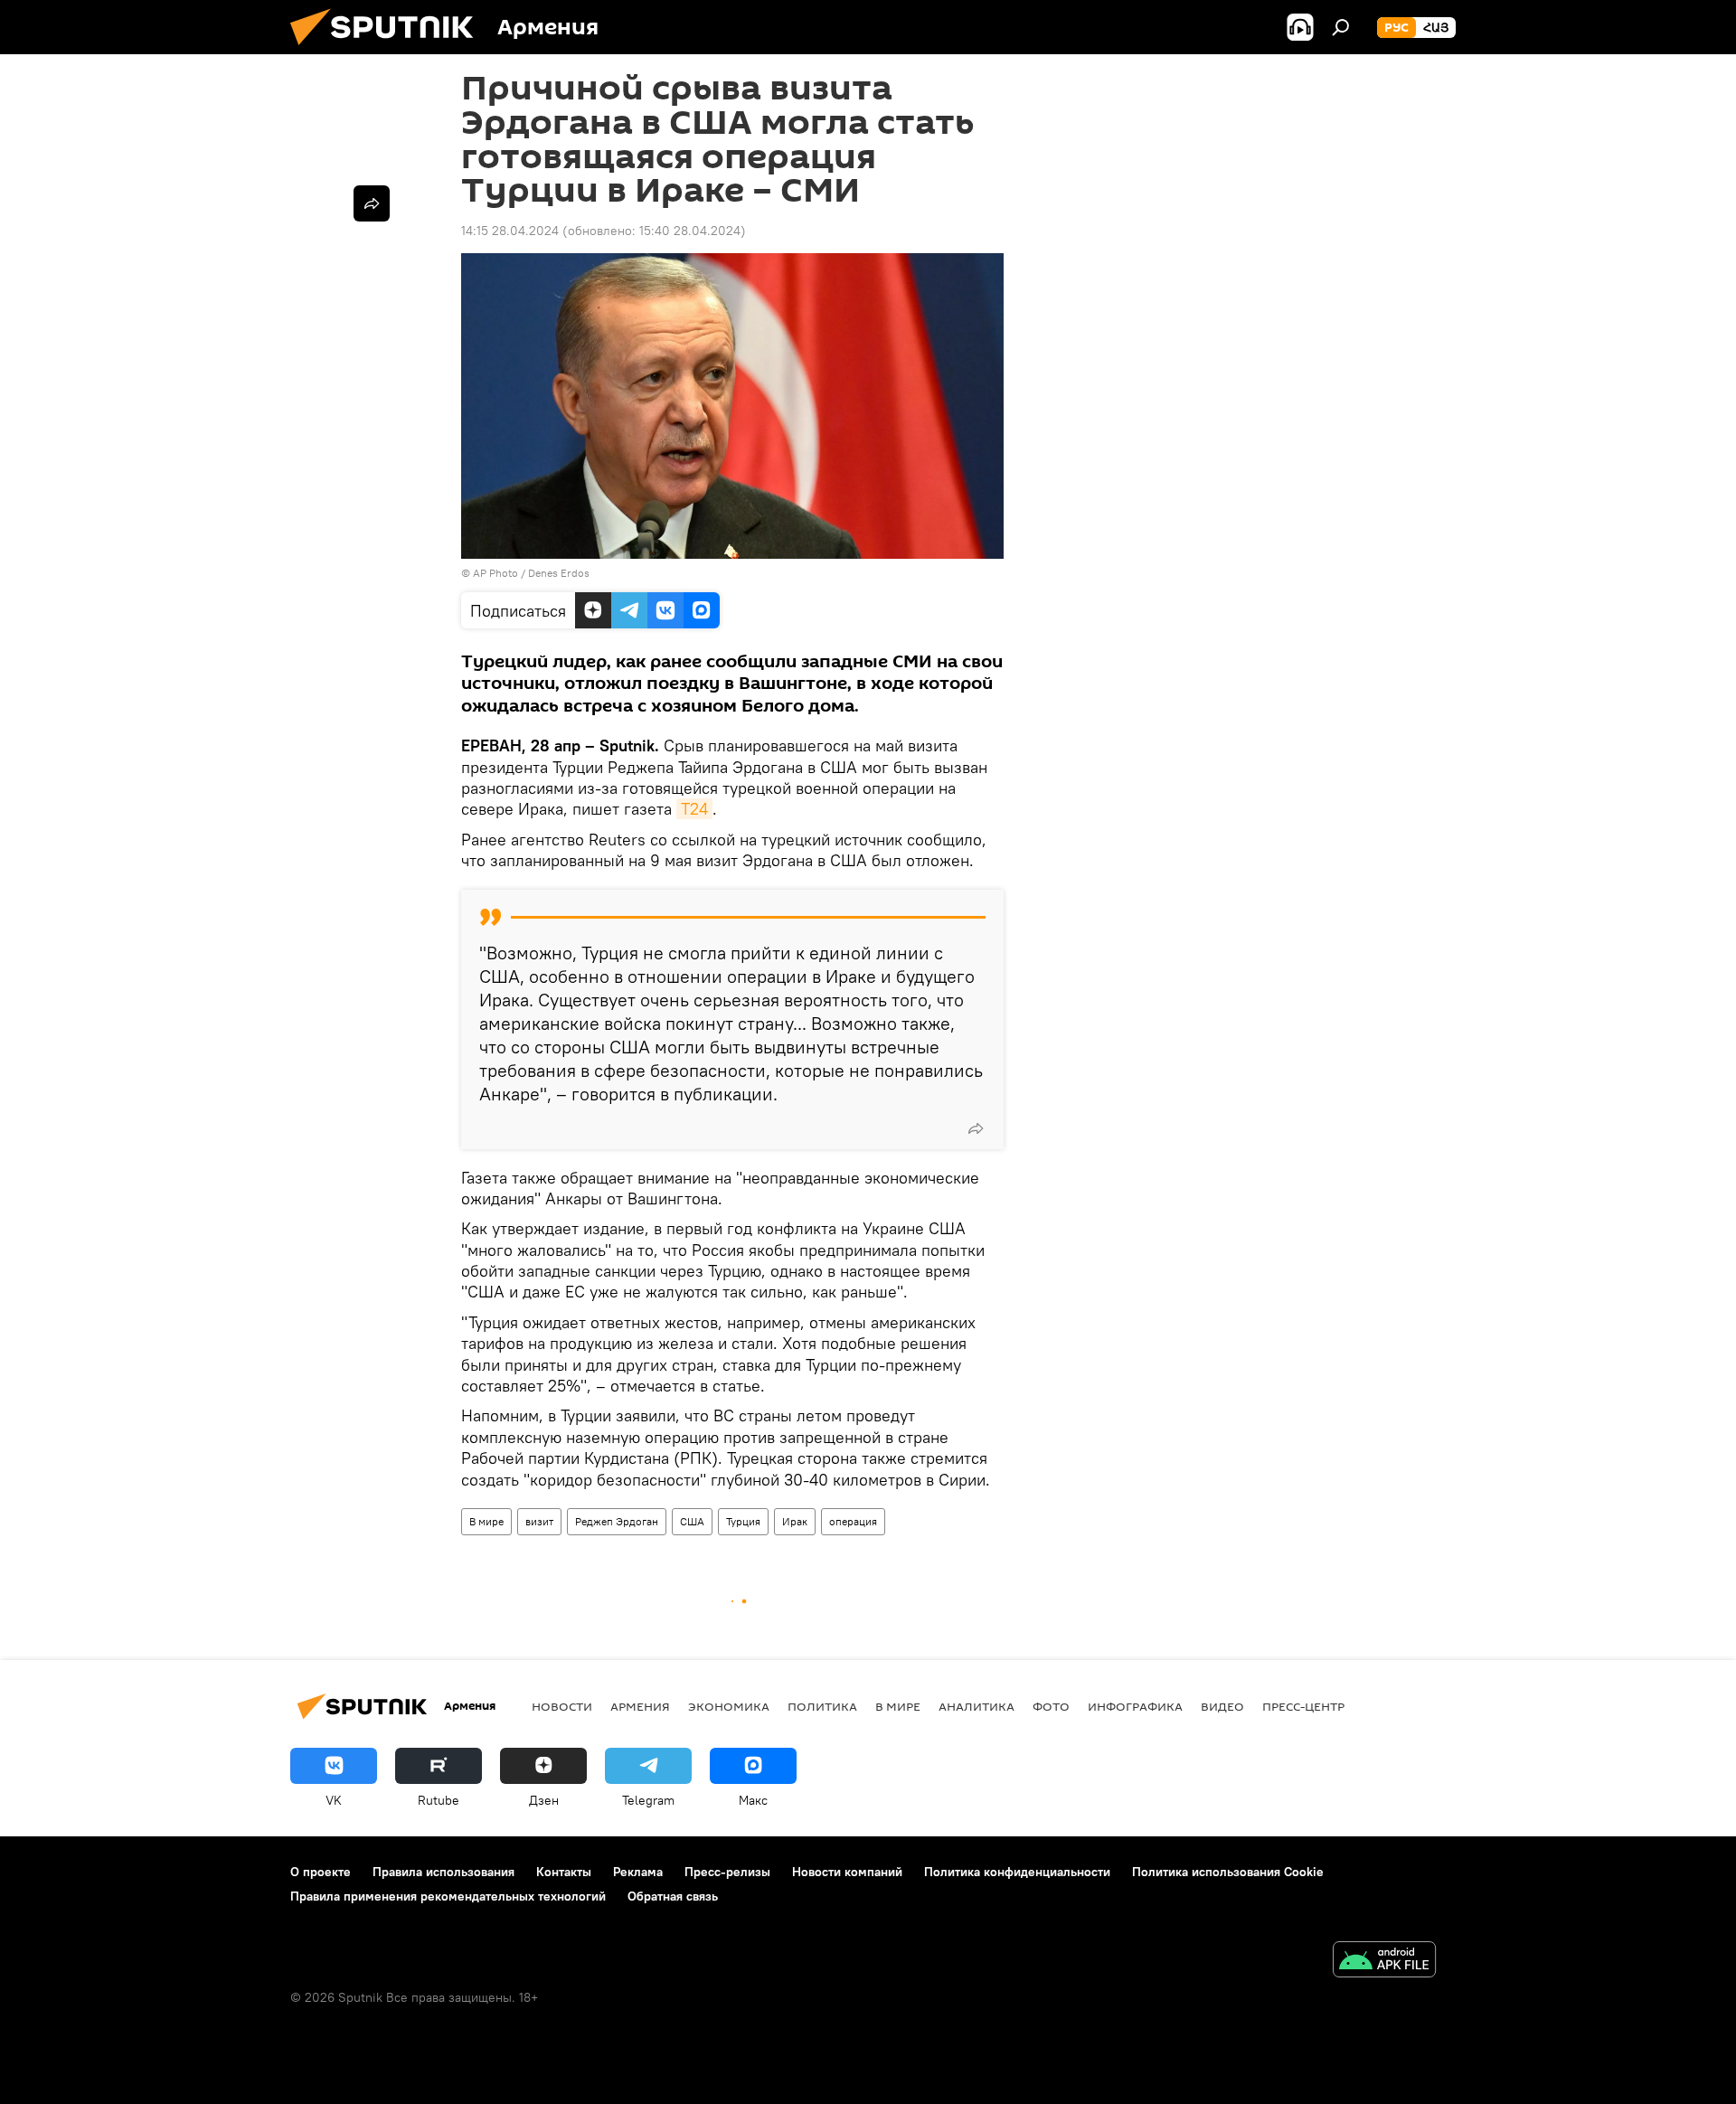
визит (539, 1521)
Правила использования (443, 1872)
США (692, 1521)
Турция (743, 1521)
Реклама (638, 1872)
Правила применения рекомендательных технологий (448, 1896)
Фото (1051, 1706)
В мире (486, 1521)
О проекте (321, 1872)
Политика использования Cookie (1228, 1872)
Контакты (564, 1872)
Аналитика (976, 1706)
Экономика (729, 1706)
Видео (1222, 1706)
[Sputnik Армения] (389, 50)
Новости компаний (847, 1872)
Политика (822, 1706)
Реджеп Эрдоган (617, 1521)
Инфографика (1135, 1706)
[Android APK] (1384, 1962)
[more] (976, 1128)
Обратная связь (673, 1896)
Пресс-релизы (727, 1872)
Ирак (795, 1521)
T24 (694, 809)
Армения (640, 1706)
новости (562, 1706)
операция (853, 1521)
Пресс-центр (1303, 1706)
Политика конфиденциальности (1017, 1872)
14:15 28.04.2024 (510, 231)
